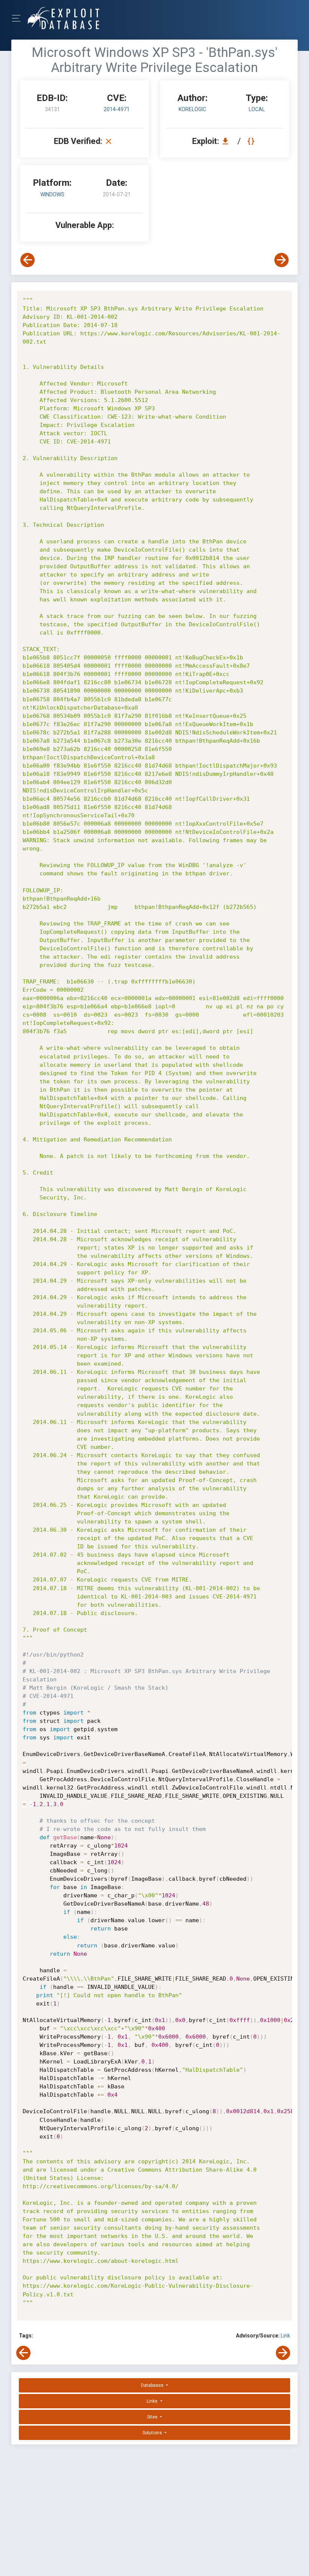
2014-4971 (117, 109)
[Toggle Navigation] (19, 18)
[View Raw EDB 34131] (252, 141)
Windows (52, 194)
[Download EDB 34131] (227, 141)
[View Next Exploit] (281, 260)
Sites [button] (153, 2417)
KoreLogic (192, 109)
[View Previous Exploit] (28, 260)
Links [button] (153, 2401)
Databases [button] (153, 2385)
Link (285, 2336)
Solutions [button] (153, 2433)
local (257, 109)
